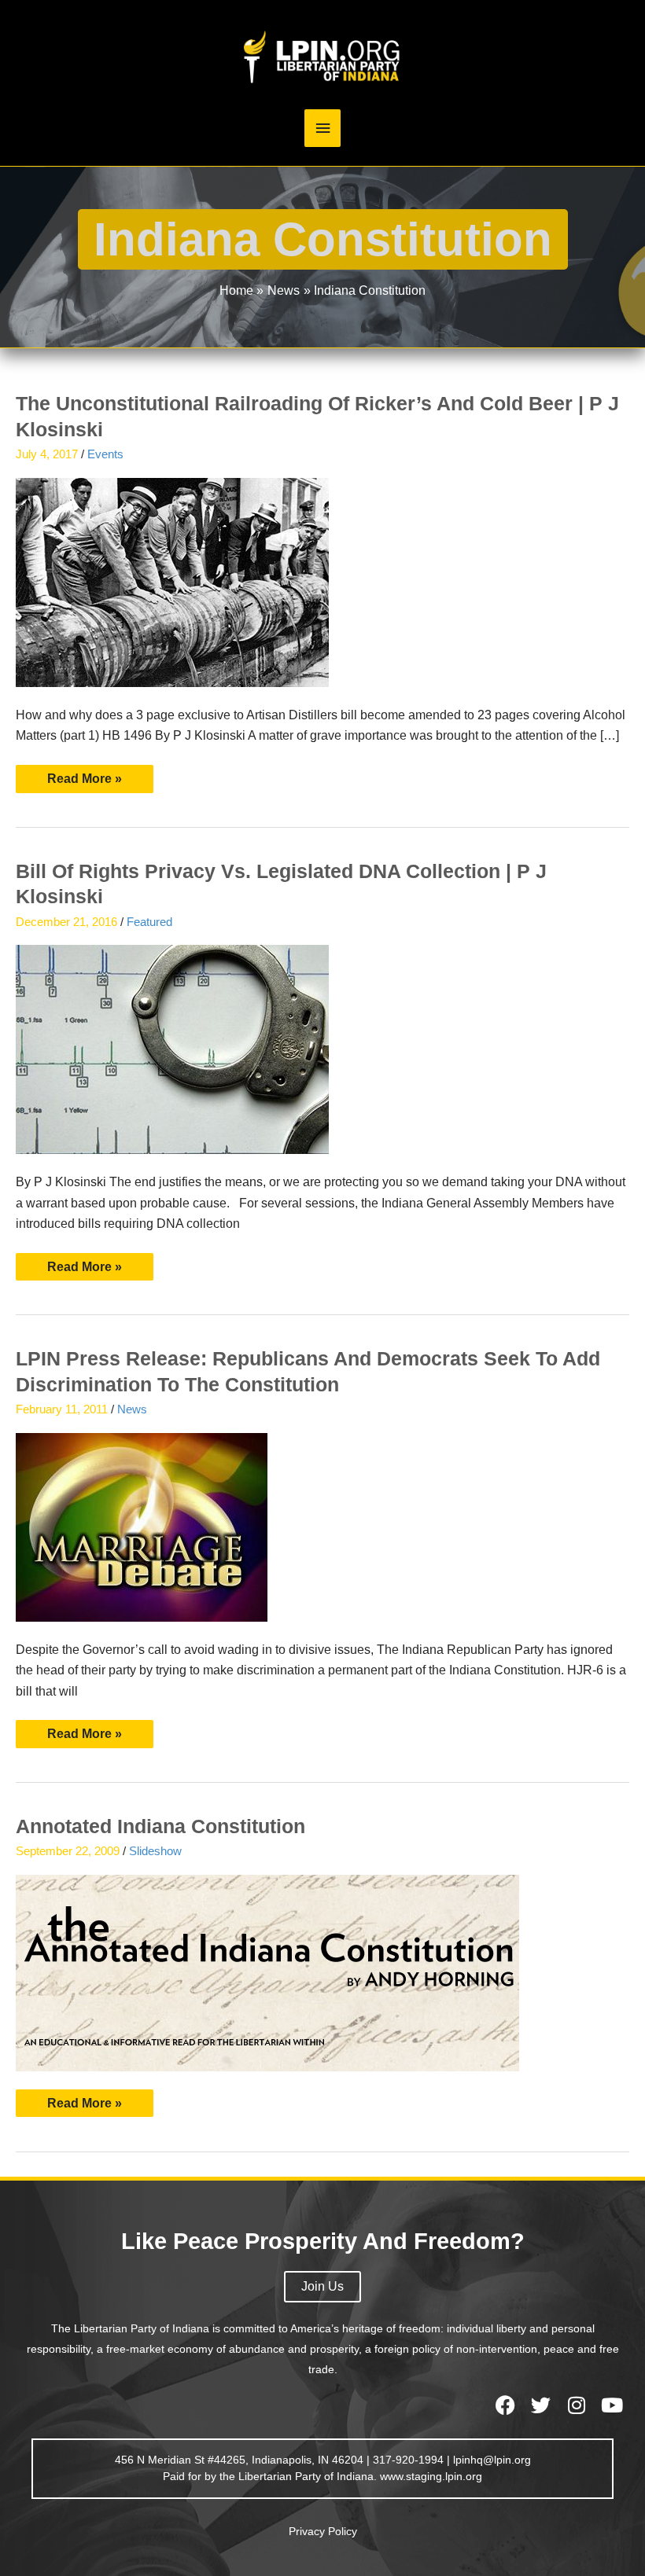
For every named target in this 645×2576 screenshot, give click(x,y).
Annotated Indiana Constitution (160, 1826)
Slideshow (155, 1851)
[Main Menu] (322, 129)
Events (105, 454)
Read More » (96, 775)
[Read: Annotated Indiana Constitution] (267, 1972)
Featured (149, 922)
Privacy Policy (323, 2531)
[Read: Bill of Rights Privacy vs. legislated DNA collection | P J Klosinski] (172, 1048)
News (132, 1409)
